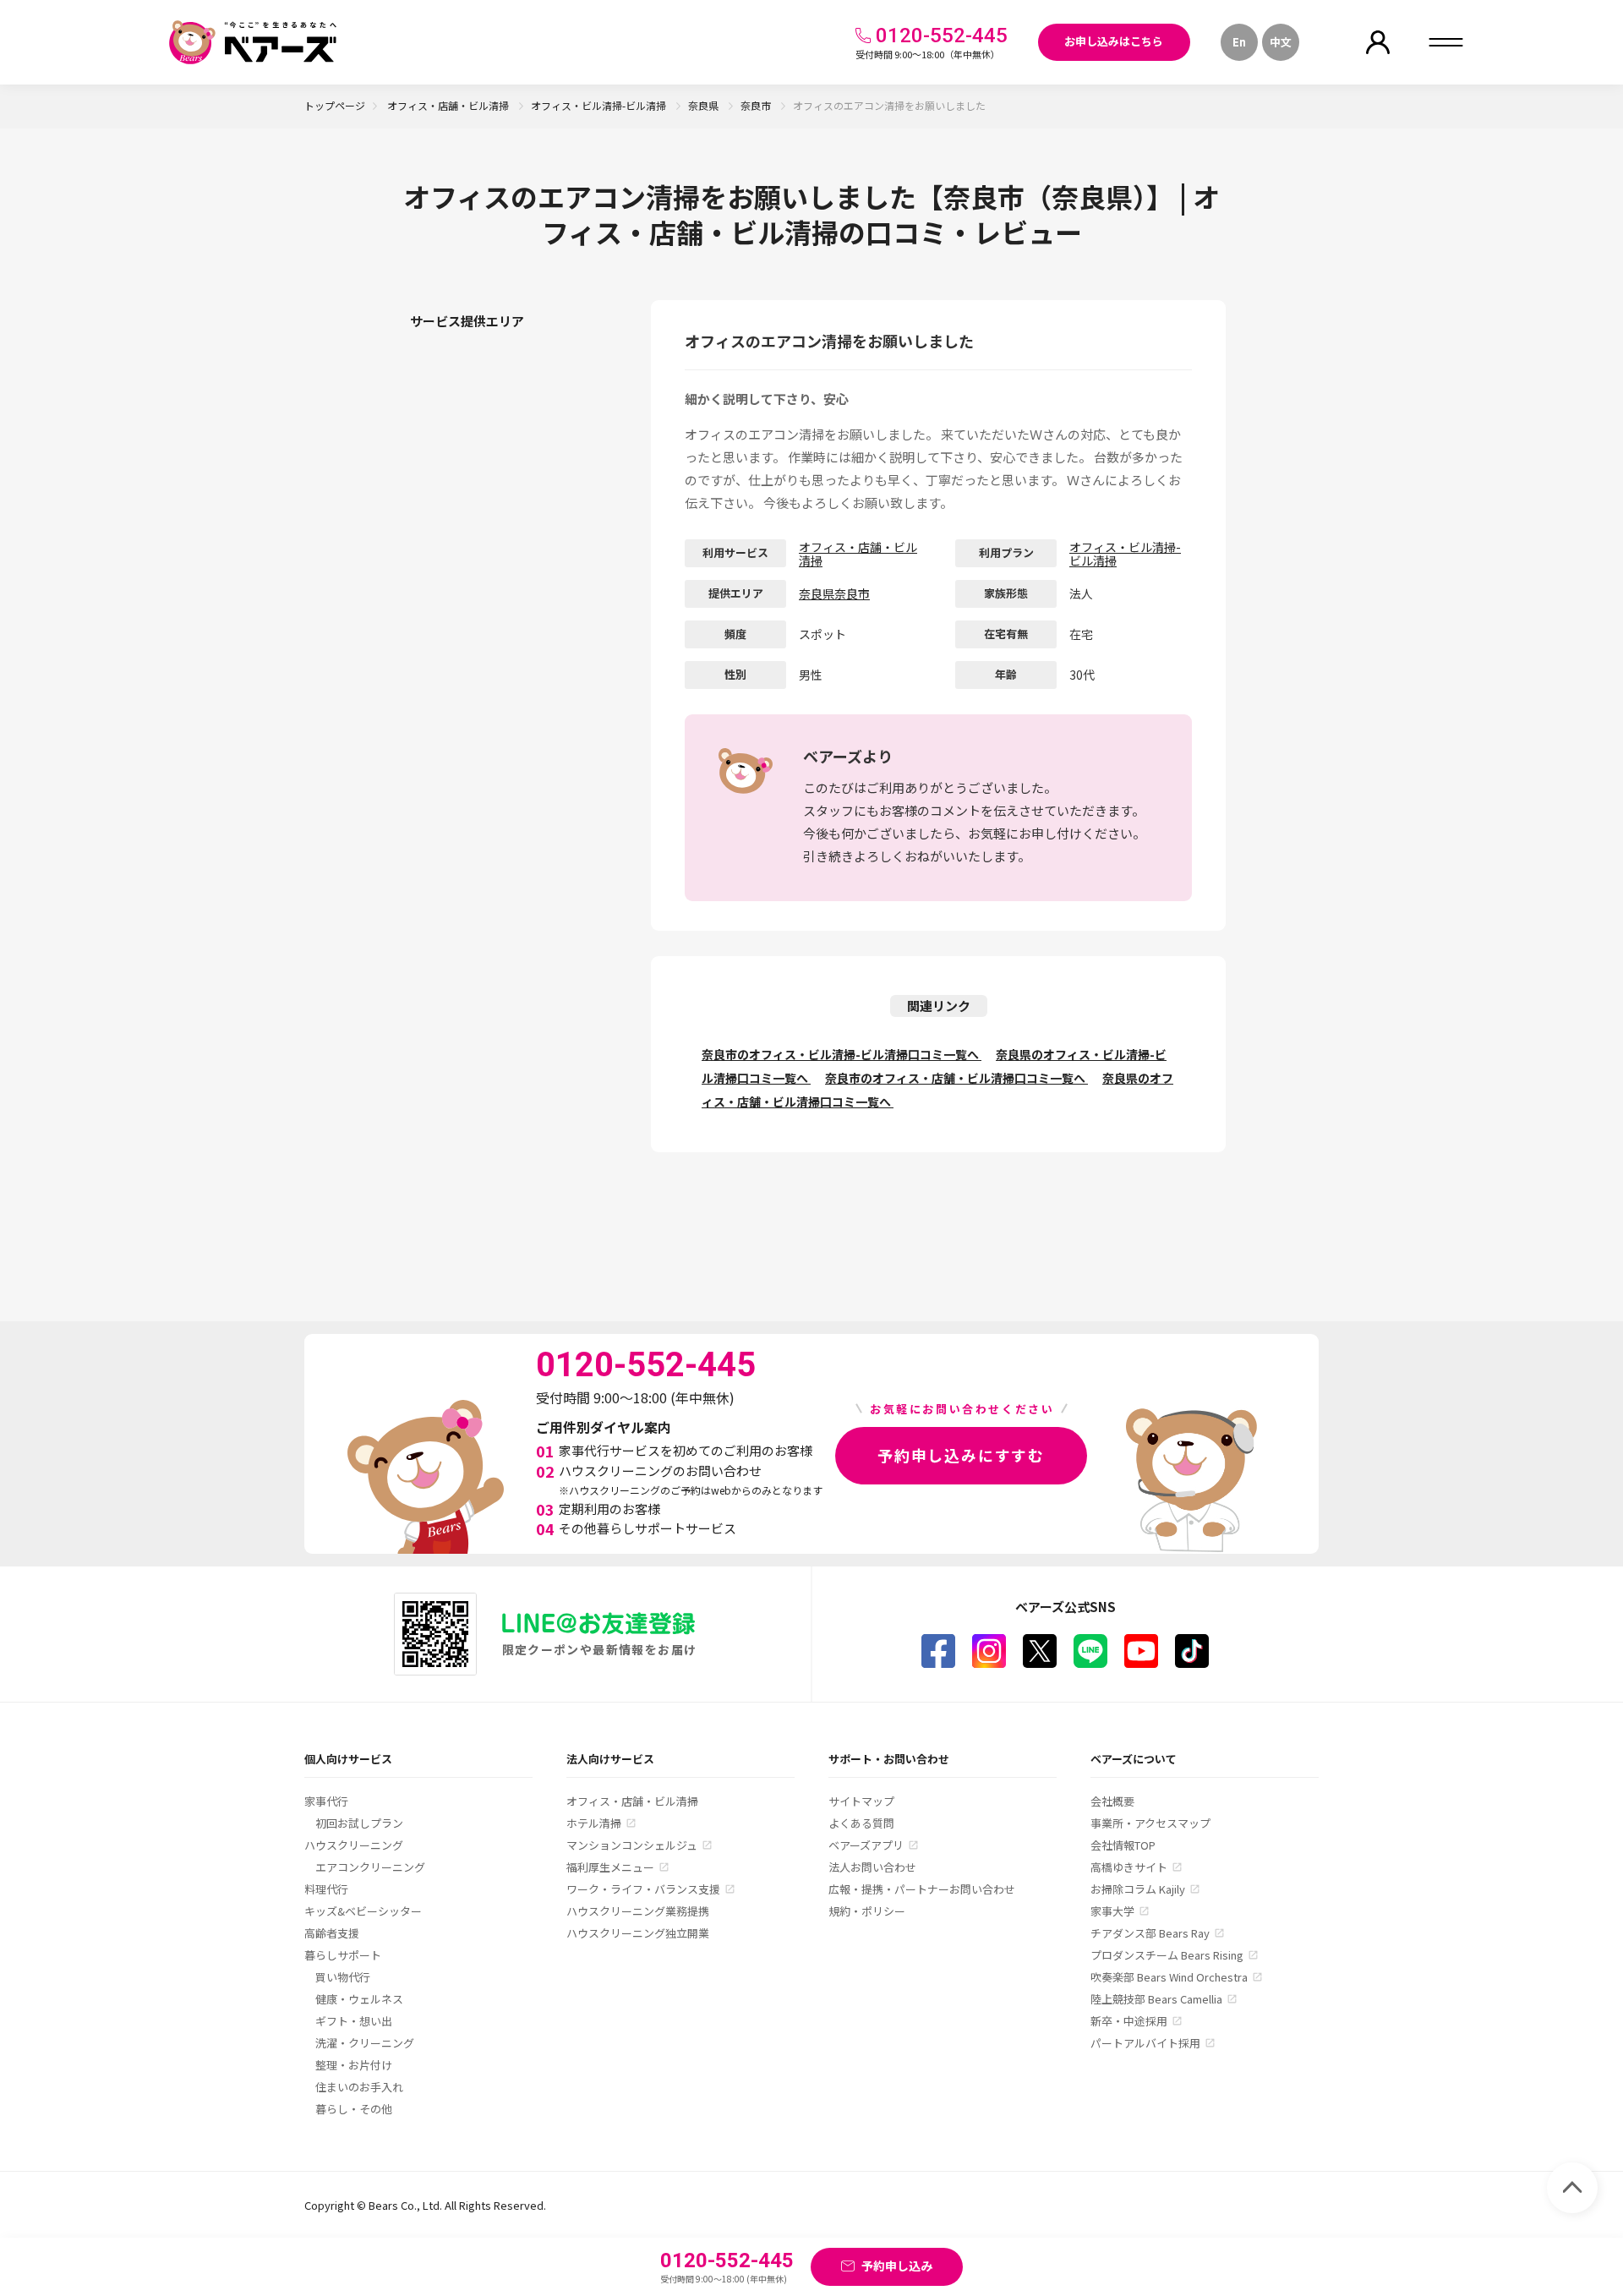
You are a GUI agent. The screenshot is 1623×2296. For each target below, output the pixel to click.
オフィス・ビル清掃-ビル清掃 (600, 105)
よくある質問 (861, 1823)
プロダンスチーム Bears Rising (1167, 1955)
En (1239, 42)
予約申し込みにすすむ (961, 1455)
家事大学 (1112, 1911)
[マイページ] (1378, 42)
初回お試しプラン (359, 1823)
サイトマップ (861, 1801)
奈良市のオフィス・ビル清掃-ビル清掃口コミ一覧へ (842, 1054)
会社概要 (1112, 1801)
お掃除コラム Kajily (1138, 1889)
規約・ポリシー (867, 1911)
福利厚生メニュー (610, 1867)
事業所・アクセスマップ (1150, 1823)
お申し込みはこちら (1114, 41)
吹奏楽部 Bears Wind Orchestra (1169, 1977)
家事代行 (326, 1801)
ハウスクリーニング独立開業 (638, 1933)
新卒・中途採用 (1129, 2021)
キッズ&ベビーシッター (363, 1911)
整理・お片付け (354, 2065)
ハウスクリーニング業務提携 (638, 1911)
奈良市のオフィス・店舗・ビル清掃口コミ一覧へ (956, 1078)
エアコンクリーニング (370, 1867)
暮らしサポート (343, 1955)
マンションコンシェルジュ (632, 1845)
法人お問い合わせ (872, 1867)
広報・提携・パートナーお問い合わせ (922, 1889)
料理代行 (326, 1889)
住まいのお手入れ (359, 2087)
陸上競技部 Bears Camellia (1156, 1999)
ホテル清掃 (594, 1823)
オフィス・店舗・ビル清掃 (449, 105)
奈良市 (757, 105)
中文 (1281, 42)
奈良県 (705, 105)
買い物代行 (343, 1977)
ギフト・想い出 (354, 2021)
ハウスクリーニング (354, 1845)
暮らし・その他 (354, 2109)
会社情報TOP (1123, 1845)
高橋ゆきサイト (1129, 1867)
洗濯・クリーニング (365, 2043)
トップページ (335, 105)
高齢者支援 (332, 1933)
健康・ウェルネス (359, 1999)
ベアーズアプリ (866, 1845)
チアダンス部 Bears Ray (1150, 1933)
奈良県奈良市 (834, 593)
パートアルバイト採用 (1145, 2043)
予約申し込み (897, 2266)
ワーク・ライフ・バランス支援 (643, 1889)
